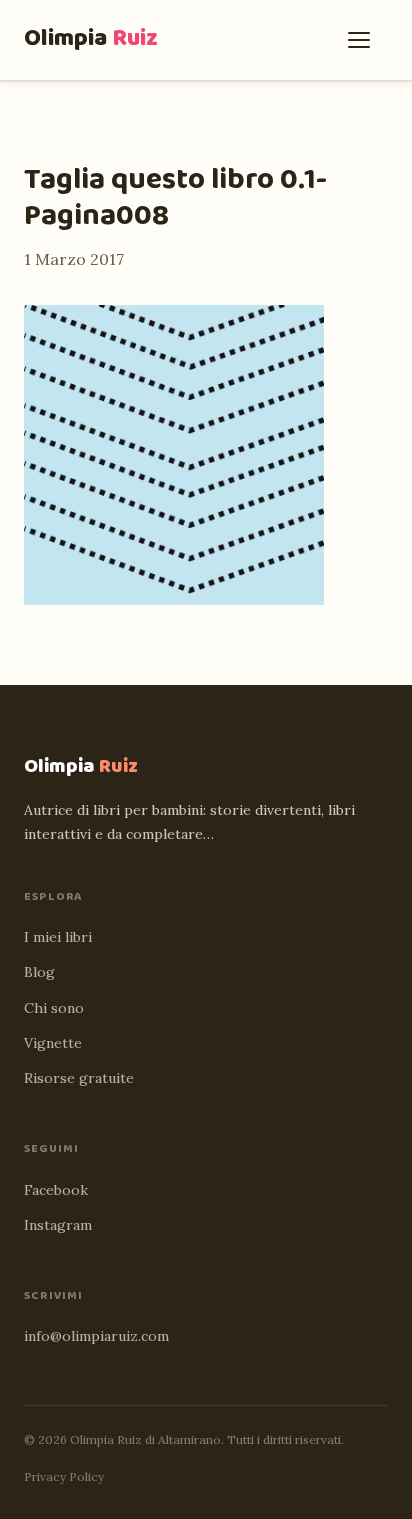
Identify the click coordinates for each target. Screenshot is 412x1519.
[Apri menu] (364, 40)
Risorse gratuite (79, 1078)
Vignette (53, 1043)
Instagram (58, 1225)
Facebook (56, 1190)
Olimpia (91, 38)
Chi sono (54, 1008)
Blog (39, 972)
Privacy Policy (64, 1476)
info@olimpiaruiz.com (96, 1336)
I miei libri (58, 937)
